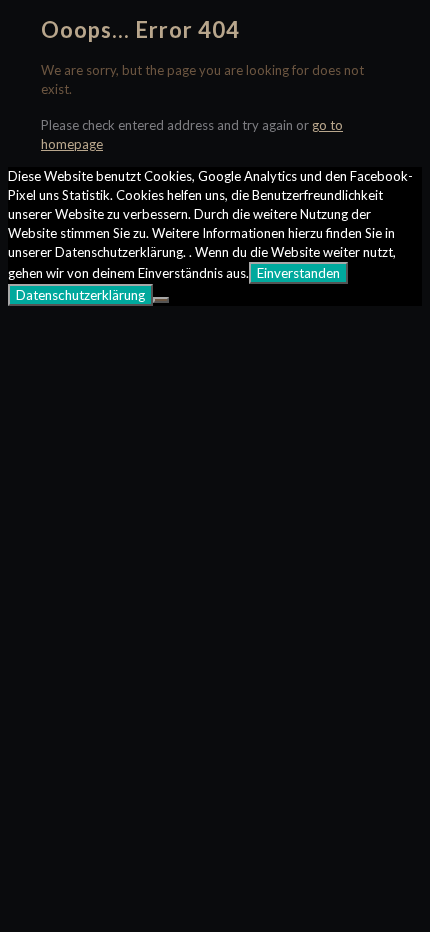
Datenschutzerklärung (80, 295)
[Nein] (161, 300)
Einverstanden (298, 273)
